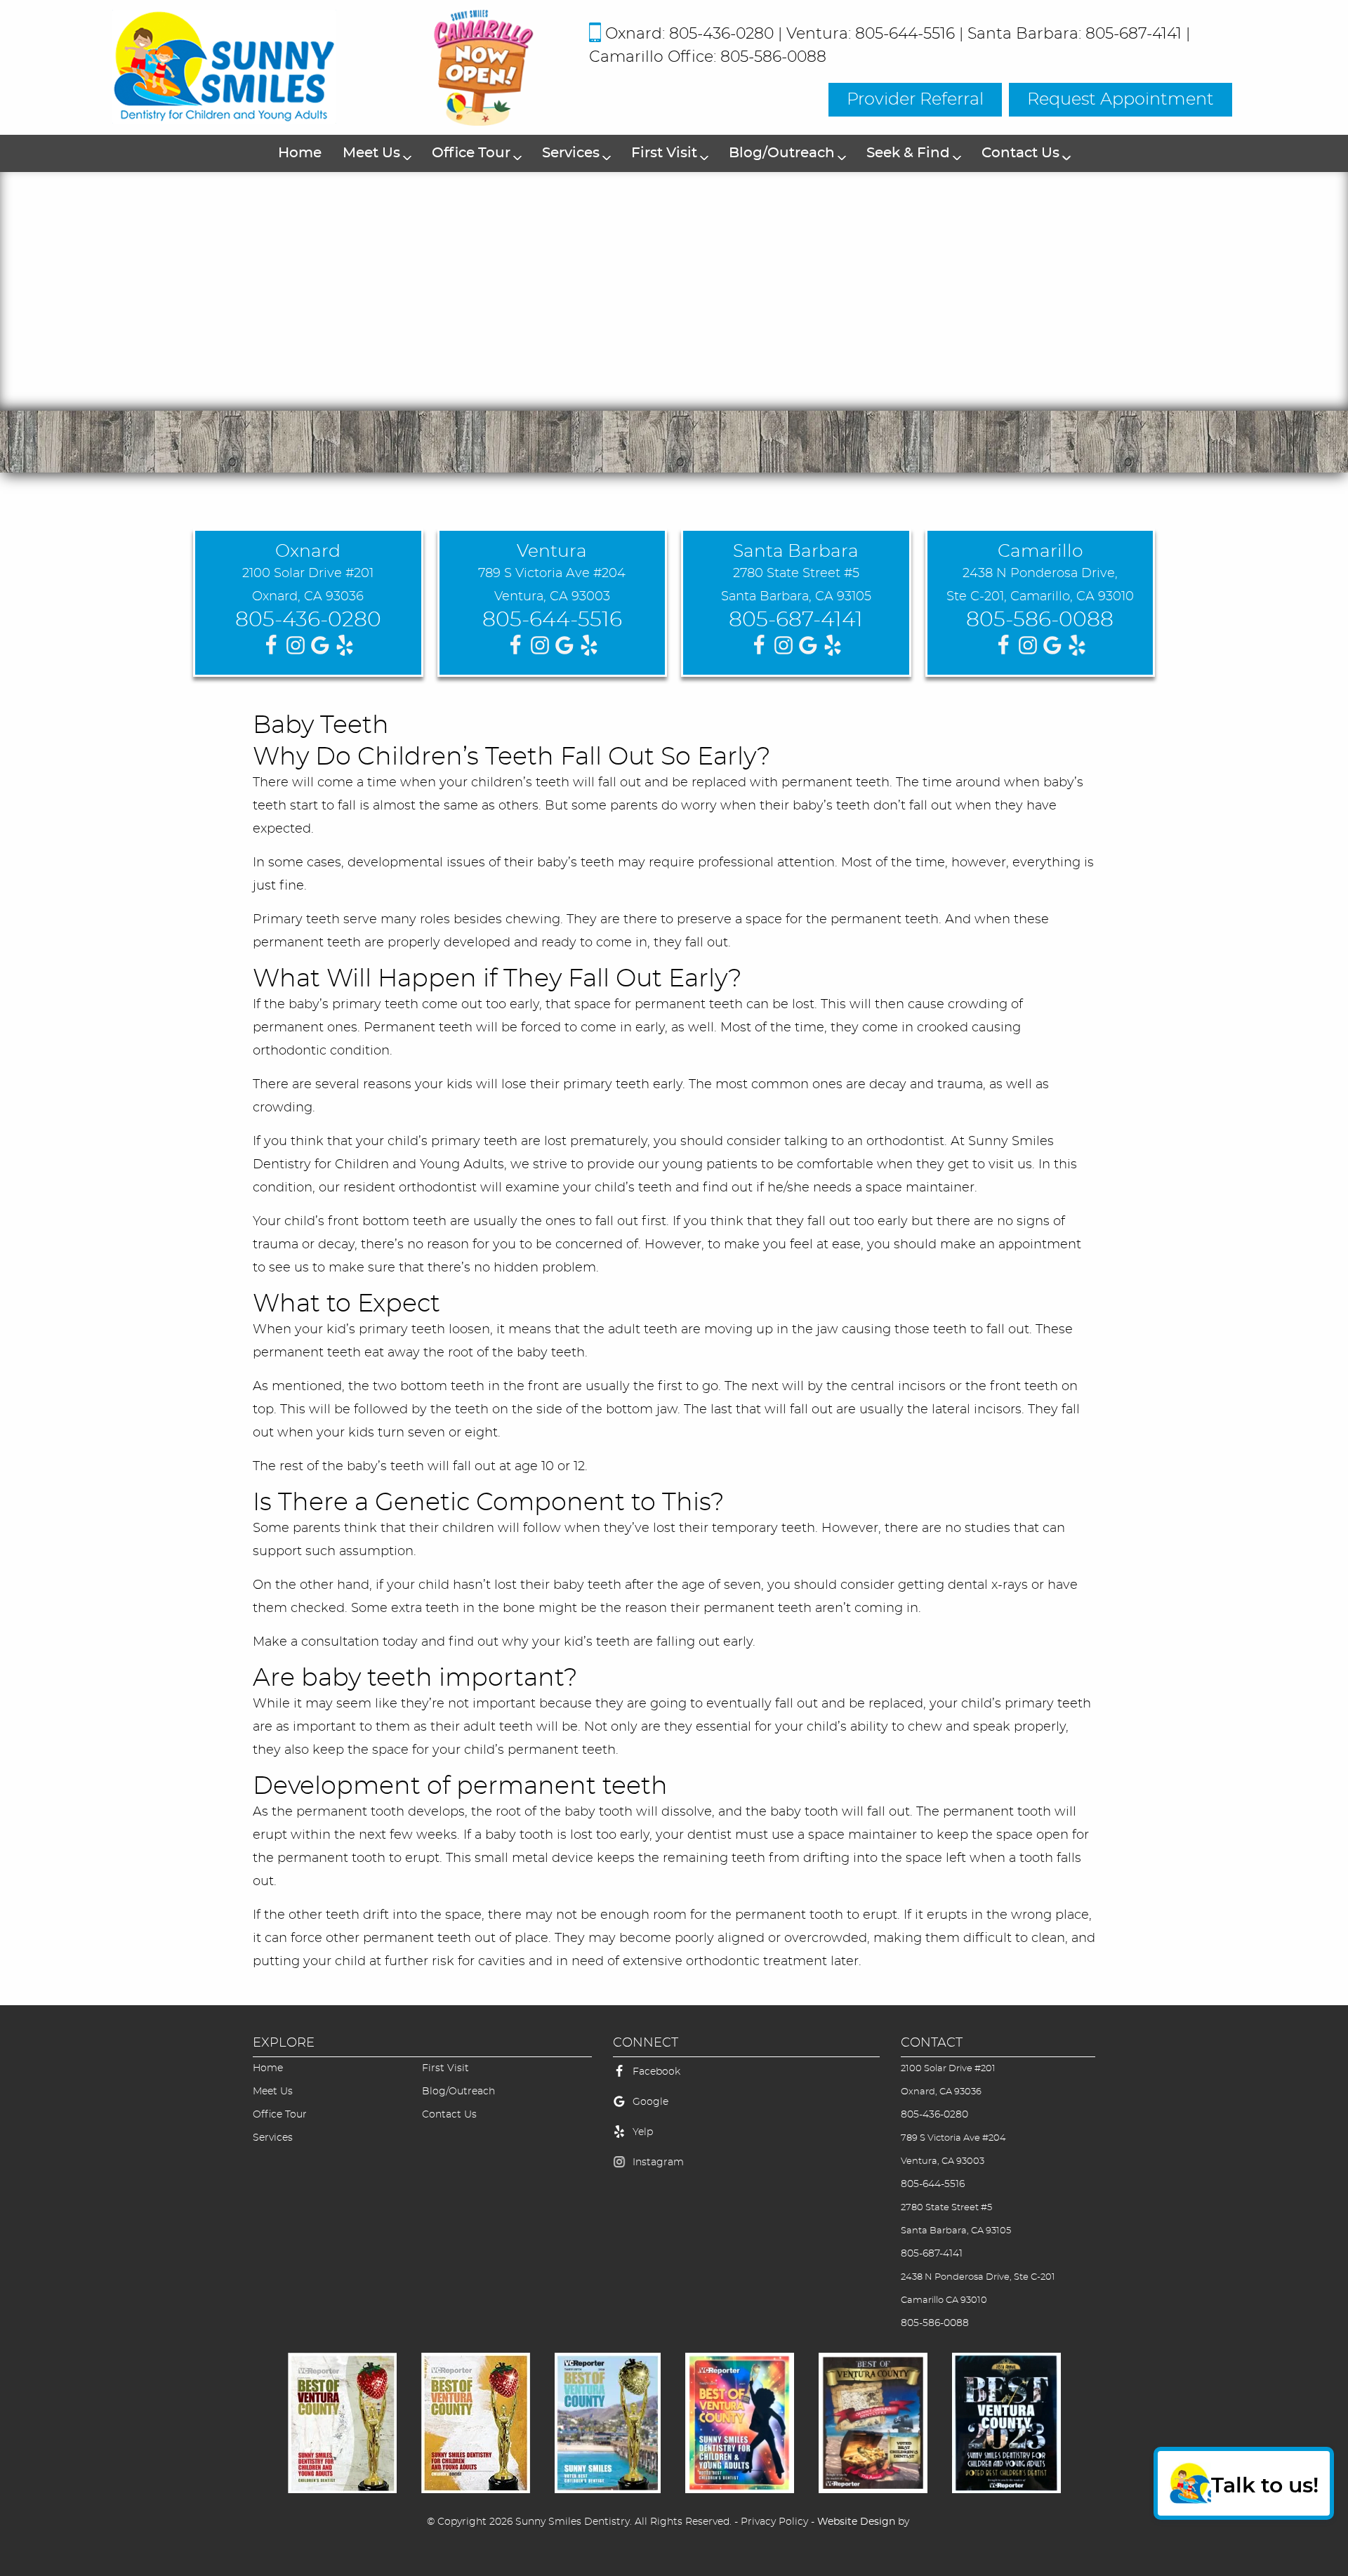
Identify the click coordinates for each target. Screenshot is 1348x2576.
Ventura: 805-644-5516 (871, 34)
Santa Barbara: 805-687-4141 (1075, 34)
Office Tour (471, 153)
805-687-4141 (796, 620)
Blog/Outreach (782, 153)
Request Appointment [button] (1121, 100)
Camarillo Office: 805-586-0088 (708, 57)
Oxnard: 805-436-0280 (689, 34)
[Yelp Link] (619, 2139)
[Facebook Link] (619, 2079)
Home (300, 153)
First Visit (664, 153)
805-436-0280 (308, 620)
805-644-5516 (552, 620)
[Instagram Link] (619, 2169)
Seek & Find (908, 153)
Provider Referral (915, 100)
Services (571, 153)
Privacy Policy (774, 2522)
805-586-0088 (1040, 620)
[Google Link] (619, 2109)
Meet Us (371, 153)
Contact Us (1020, 153)
